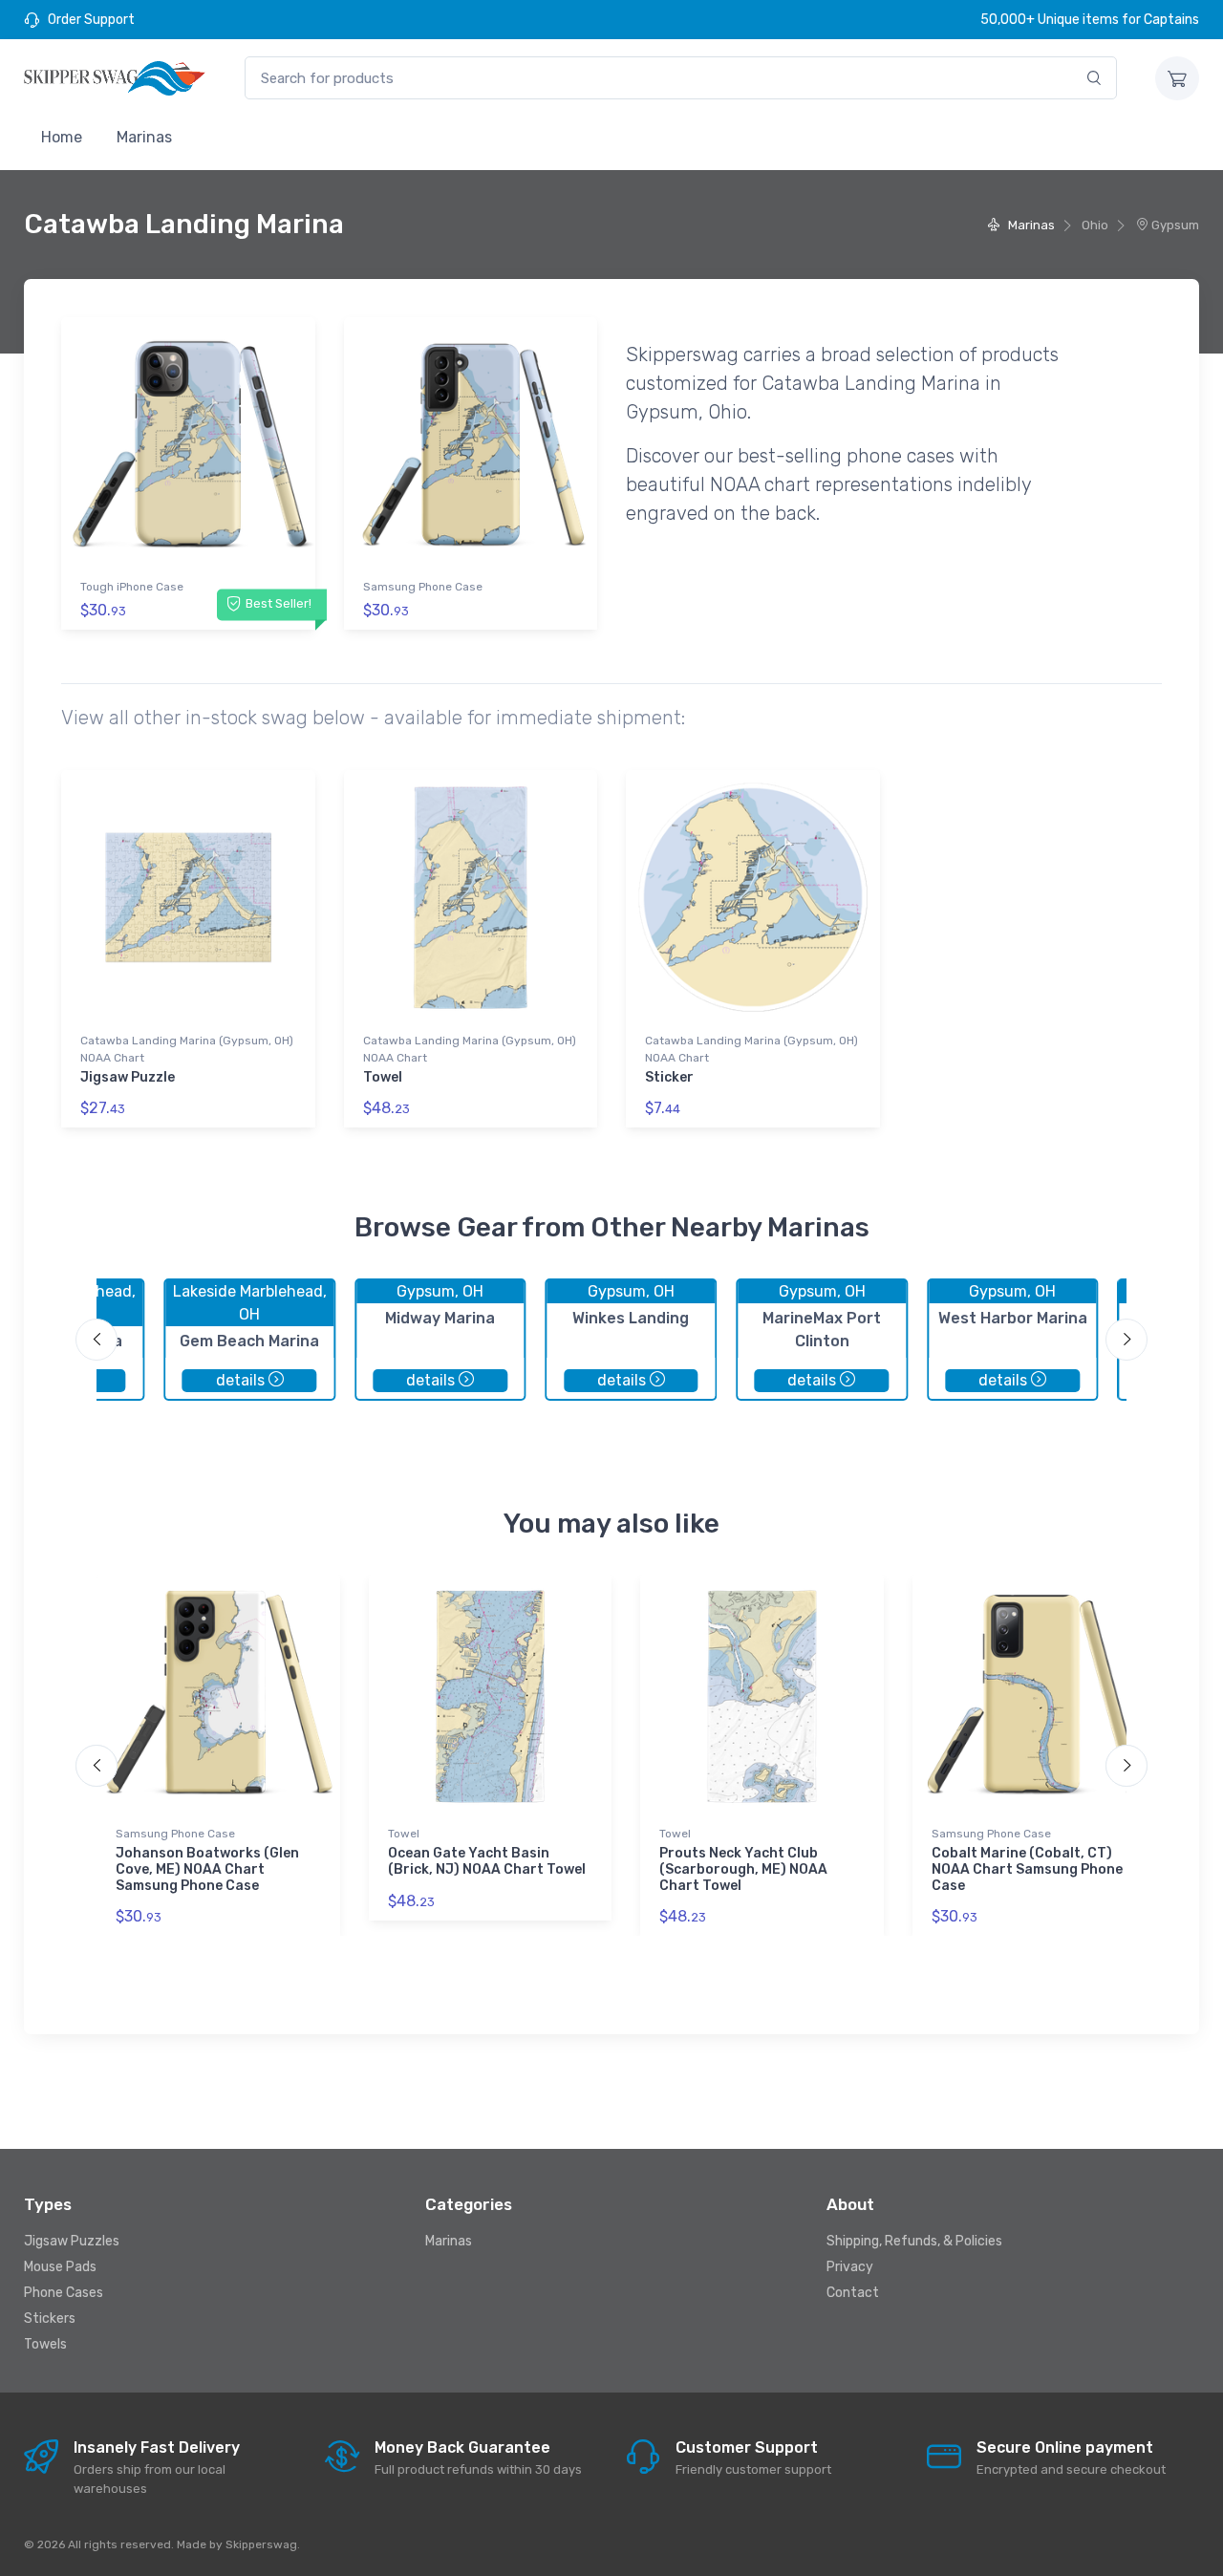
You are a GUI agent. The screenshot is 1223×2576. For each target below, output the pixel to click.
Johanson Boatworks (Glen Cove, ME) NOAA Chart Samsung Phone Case (207, 1869)
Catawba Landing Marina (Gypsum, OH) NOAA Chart (187, 1049)
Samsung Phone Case (423, 587)
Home (62, 137)
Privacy (850, 2267)
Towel (383, 1077)
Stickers (50, 2318)
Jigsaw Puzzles (72, 2241)
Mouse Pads (60, 2267)
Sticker (669, 1077)
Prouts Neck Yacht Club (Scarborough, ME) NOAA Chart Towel (743, 1869)
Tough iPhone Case (132, 587)
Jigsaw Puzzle (128, 1077)
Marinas (144, 137)
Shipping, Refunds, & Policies (914, 2241)
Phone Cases (64, 2293)
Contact (853, 2293)
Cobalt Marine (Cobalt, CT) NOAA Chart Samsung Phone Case (1027, 1869)
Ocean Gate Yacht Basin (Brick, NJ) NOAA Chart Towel (487, 1861)
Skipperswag (261, 2544)
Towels (45, 2344)
